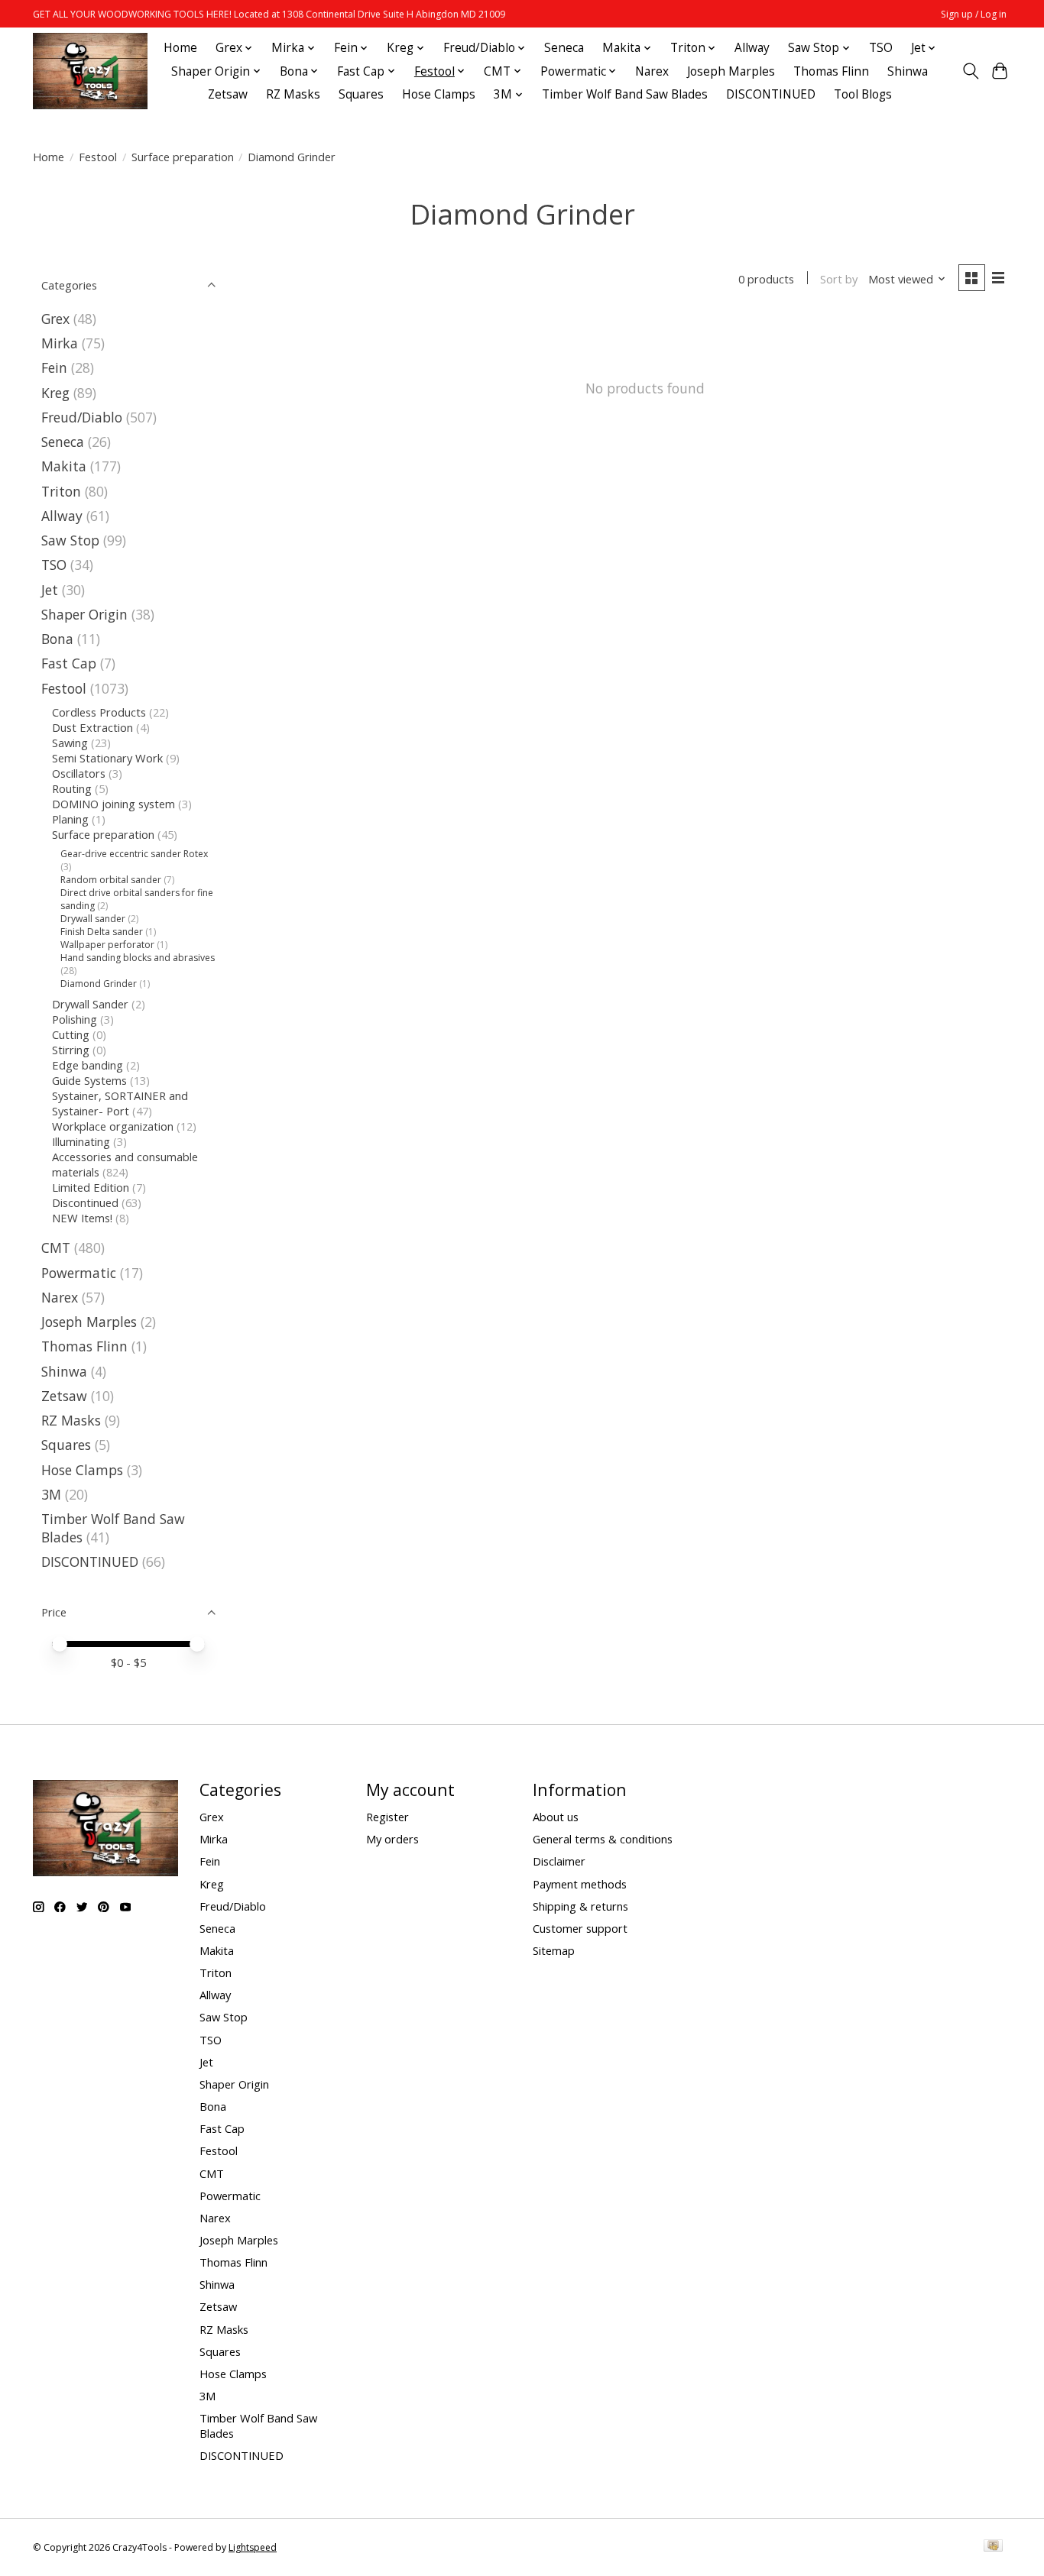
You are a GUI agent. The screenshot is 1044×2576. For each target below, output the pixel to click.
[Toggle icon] (970, 71)
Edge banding (88, 1065)
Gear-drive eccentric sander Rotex (134, 854)
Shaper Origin (86, 614)
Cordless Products (99, 712)
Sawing (70, 743)
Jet (50, 590)
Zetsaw (228, 94)
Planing (70, 819)
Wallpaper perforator (107, 945)
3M (51, 1494)
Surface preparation (183, 157)
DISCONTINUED (771, 94)
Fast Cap (69, 663)
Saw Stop (70, 540)
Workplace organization (113, 1126)
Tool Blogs (863, 94)
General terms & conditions (603, 1839)
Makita (64, 466)
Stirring (71, 1050)
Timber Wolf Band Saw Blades (625, 94)
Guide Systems (89, 1080)
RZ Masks (293, 94)
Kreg (55, 393)
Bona (57, 639)
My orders (392, 1839)
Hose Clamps (439, 94)
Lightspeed (253, 2547)
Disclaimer (559, 1861)
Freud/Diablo (82, 417)
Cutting (71, 1034)
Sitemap (554, 1950)
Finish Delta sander (102, 932)
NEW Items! (82, 1218)
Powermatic (79, 1273)
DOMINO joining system (113, 804)
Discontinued (85, 1202)
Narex (652, 71)
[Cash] (993, 2547)
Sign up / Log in (974, 14)
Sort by (839, 279)
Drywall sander (93, 919)
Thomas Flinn (831, 71)
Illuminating (81, 1141)
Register (387, 1817)
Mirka (60, 343)
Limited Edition (91, 1187)
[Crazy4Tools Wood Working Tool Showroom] (90, 71)
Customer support (580, 1928)
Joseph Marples (731, 71)
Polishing (75, 1019)
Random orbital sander (111, 880)
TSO (881, 48)
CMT (56, 1248)
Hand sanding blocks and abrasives (138, 958)
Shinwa (908, 71)
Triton (61, 491)
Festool (98, 157)
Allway (752, 48)
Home (180, 48)
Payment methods (580, 1884)
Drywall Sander (90, 1004)
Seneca (564, 48)
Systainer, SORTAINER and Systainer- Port (120, 1103)
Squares (361, 94)
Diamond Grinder (99, 984)
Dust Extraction (92, 727)
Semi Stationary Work (107, 758)
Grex (55, 319)
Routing (72, 788)
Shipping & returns (580, 1906)
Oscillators (79, 773)
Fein (54, 367)
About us (556, 1817)
